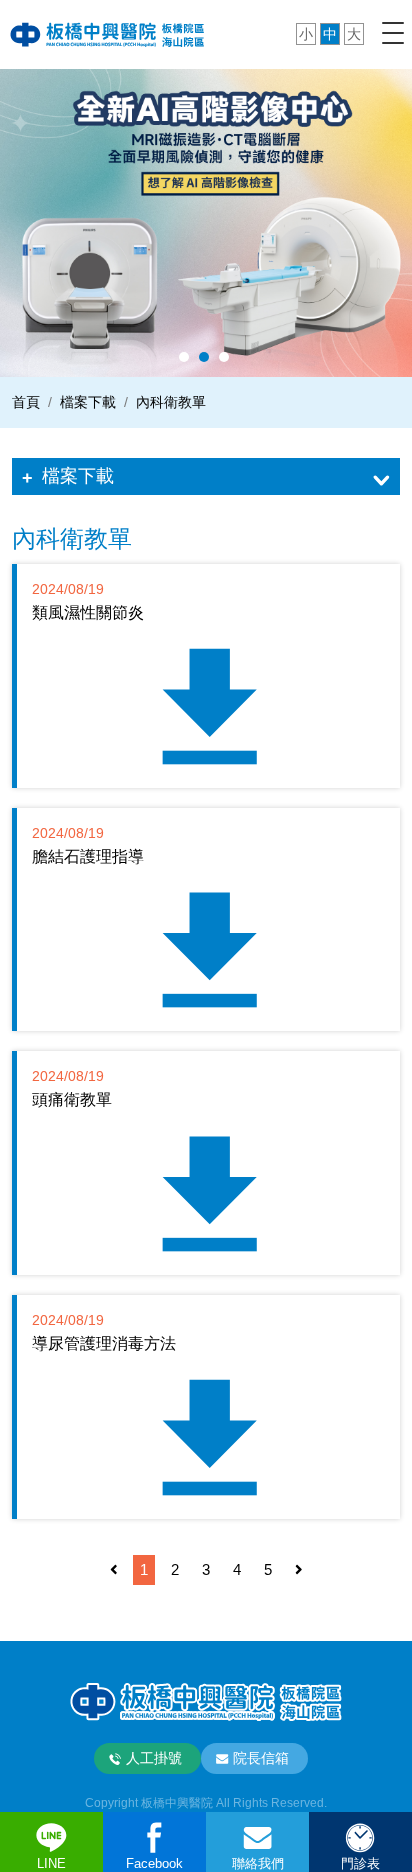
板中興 (107, 34)
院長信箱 (261, 1758)
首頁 (26, 402)
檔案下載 (78, 476)
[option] (206, 222)
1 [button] (184, 357)
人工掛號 (154, 1758)
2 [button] (204, 357)
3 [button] (224, 357)
